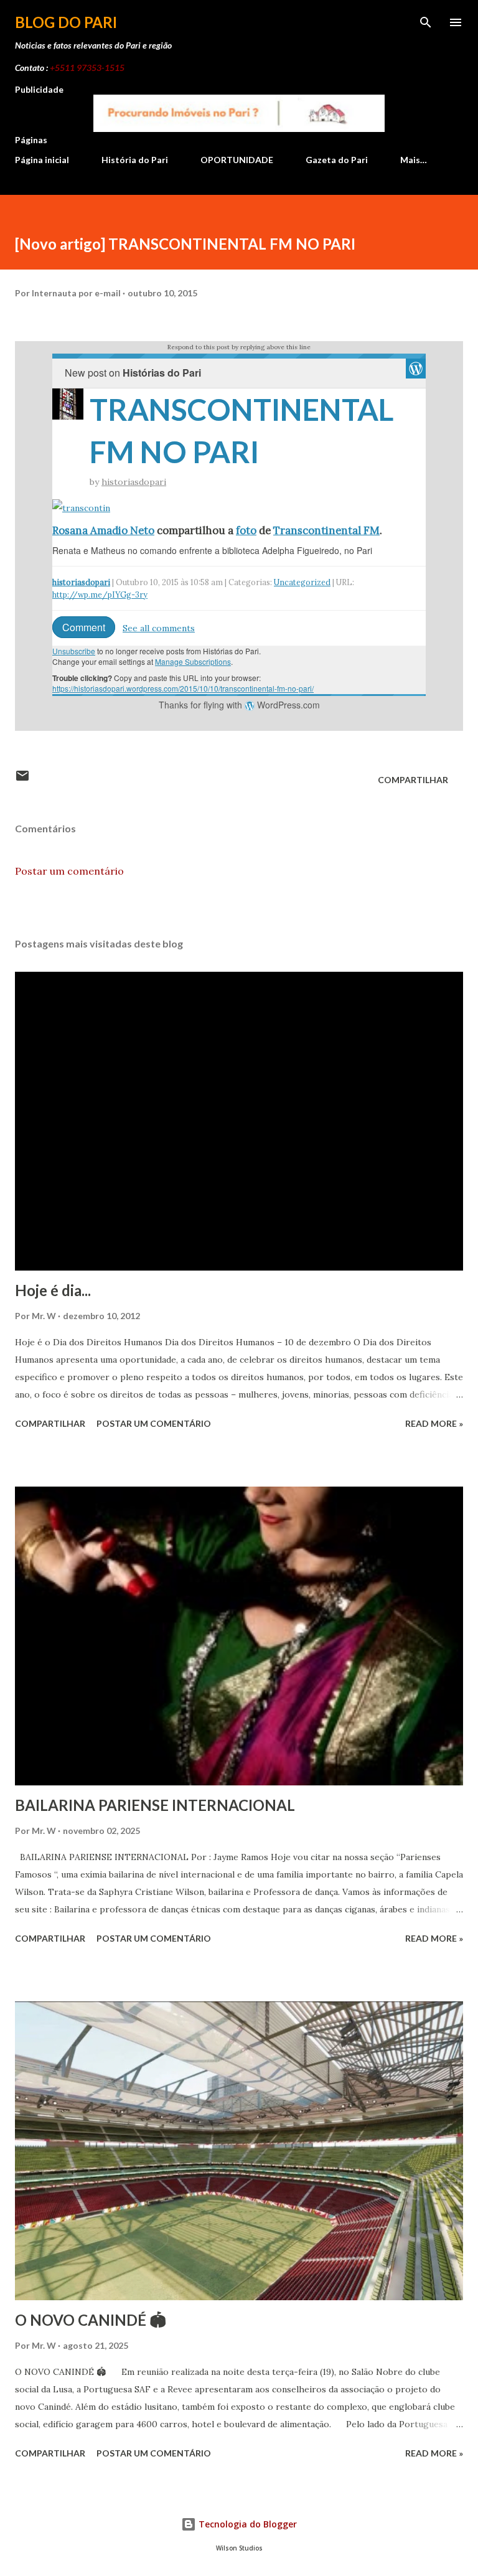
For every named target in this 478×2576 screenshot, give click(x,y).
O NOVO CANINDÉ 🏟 (91, 2320)
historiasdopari (134, 482)
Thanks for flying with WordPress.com (239, 705)
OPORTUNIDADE (237, 160)
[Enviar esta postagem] (22, 780)
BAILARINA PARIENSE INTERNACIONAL (155, 1805)
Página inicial (42, 160)
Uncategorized (302, 582)
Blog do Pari (66, 22)
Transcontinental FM (326, 530)
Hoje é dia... (53, 1290)
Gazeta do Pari (337, 160)
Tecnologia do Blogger (246, 2524)
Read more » (434, 1423)
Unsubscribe (74, 651)
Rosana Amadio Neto (103, 530)
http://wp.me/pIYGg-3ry (100, 595)
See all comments (159, 628)
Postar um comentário (69, 871)
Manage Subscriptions (193, 661)
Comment (84, 627)
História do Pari (135, 160)
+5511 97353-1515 (87, 68)
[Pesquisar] (426, 22)
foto (246, 530)
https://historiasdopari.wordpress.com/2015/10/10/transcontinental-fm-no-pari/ (183, 688)
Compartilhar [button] (413, 780)
